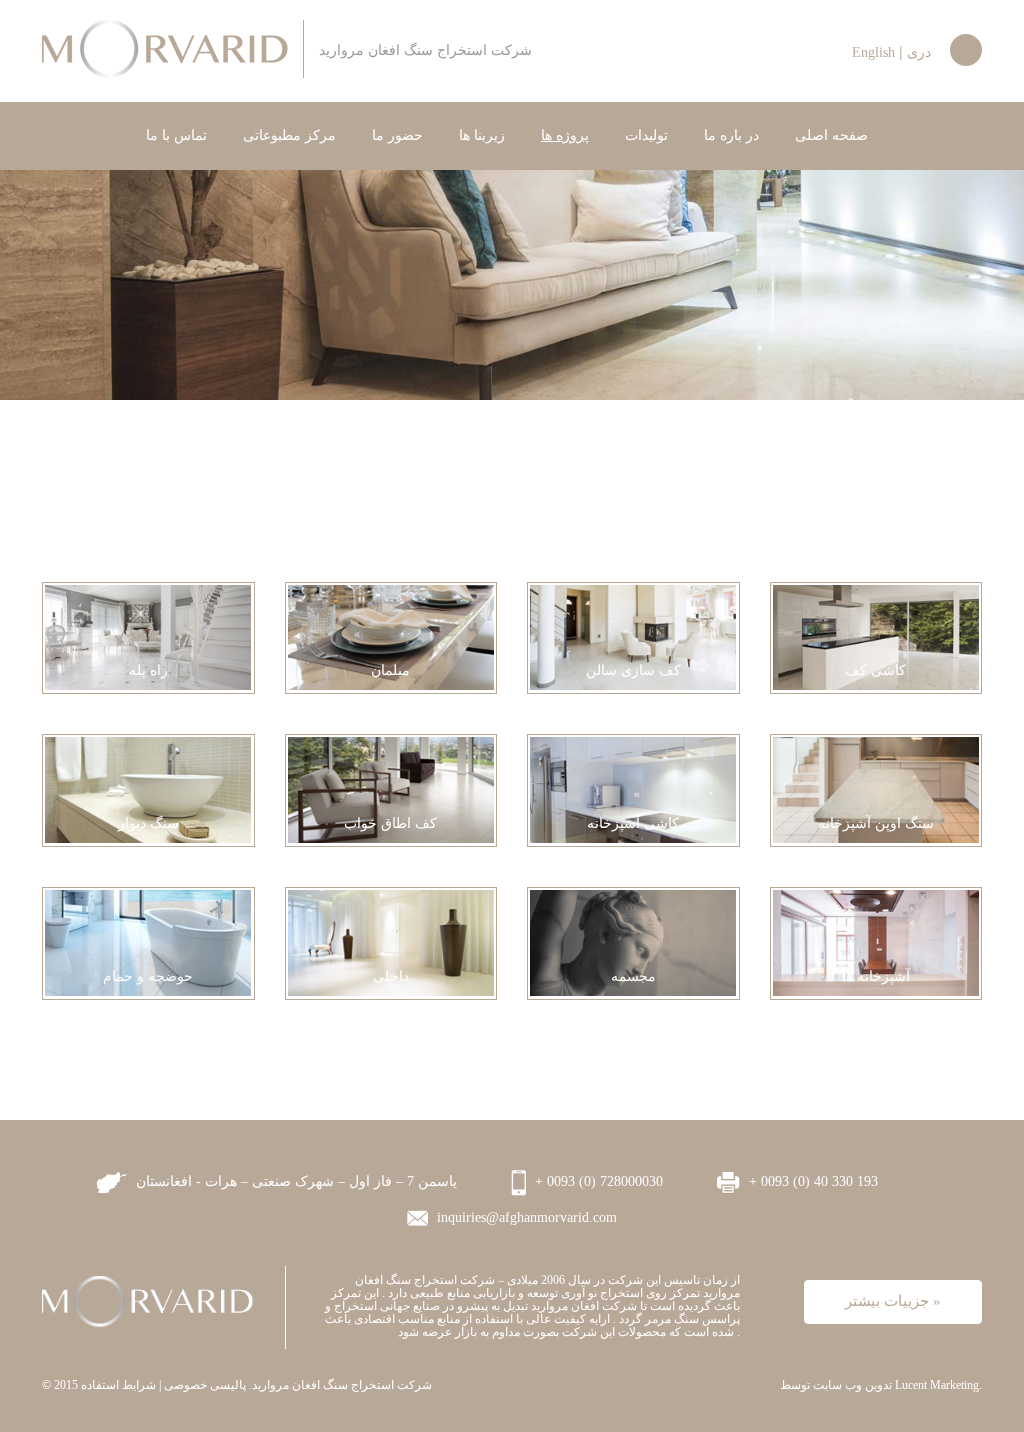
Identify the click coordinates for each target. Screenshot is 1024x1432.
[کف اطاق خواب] (391, 788)
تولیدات (646, 135)
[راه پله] (148, 635)
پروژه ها (565, 135)
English (873, 52)
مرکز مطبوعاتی (289, 135)
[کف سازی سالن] (633, 635)
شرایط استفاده (118, 1385)
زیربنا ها (482, 135)
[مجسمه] (633, 941)
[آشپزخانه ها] (876, 941)
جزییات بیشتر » (893, 1301)
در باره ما (731, 135)
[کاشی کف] (876, 635)
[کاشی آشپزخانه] (633, 788)
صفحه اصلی (831, 135)
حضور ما (397, 135)
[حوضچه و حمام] (148, 941)
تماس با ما (176, 135)
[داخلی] (391, 941)
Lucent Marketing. (938, 1385)
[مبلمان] (391, 635)
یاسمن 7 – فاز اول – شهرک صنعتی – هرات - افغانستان (294, 1181)
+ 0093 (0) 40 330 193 (811, 1181)
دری (919, 52)
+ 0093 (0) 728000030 (597, 1181)
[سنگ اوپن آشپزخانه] (876, 788)
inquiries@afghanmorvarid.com (525, 1217)
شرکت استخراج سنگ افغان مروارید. (340, 1385)
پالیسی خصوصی (205, 1385)
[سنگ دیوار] (148, 788)
